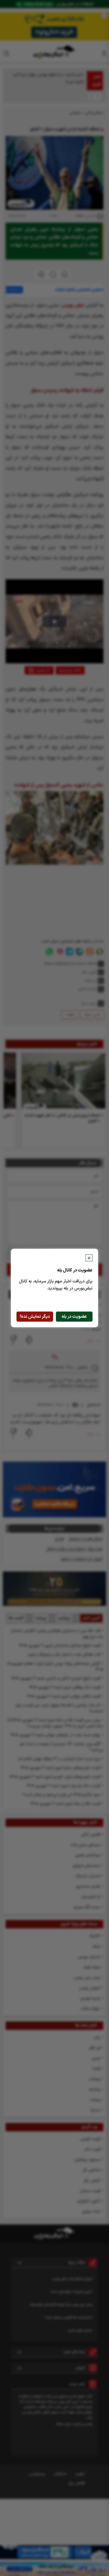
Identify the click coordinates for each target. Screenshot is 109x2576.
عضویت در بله (74, 1317)
